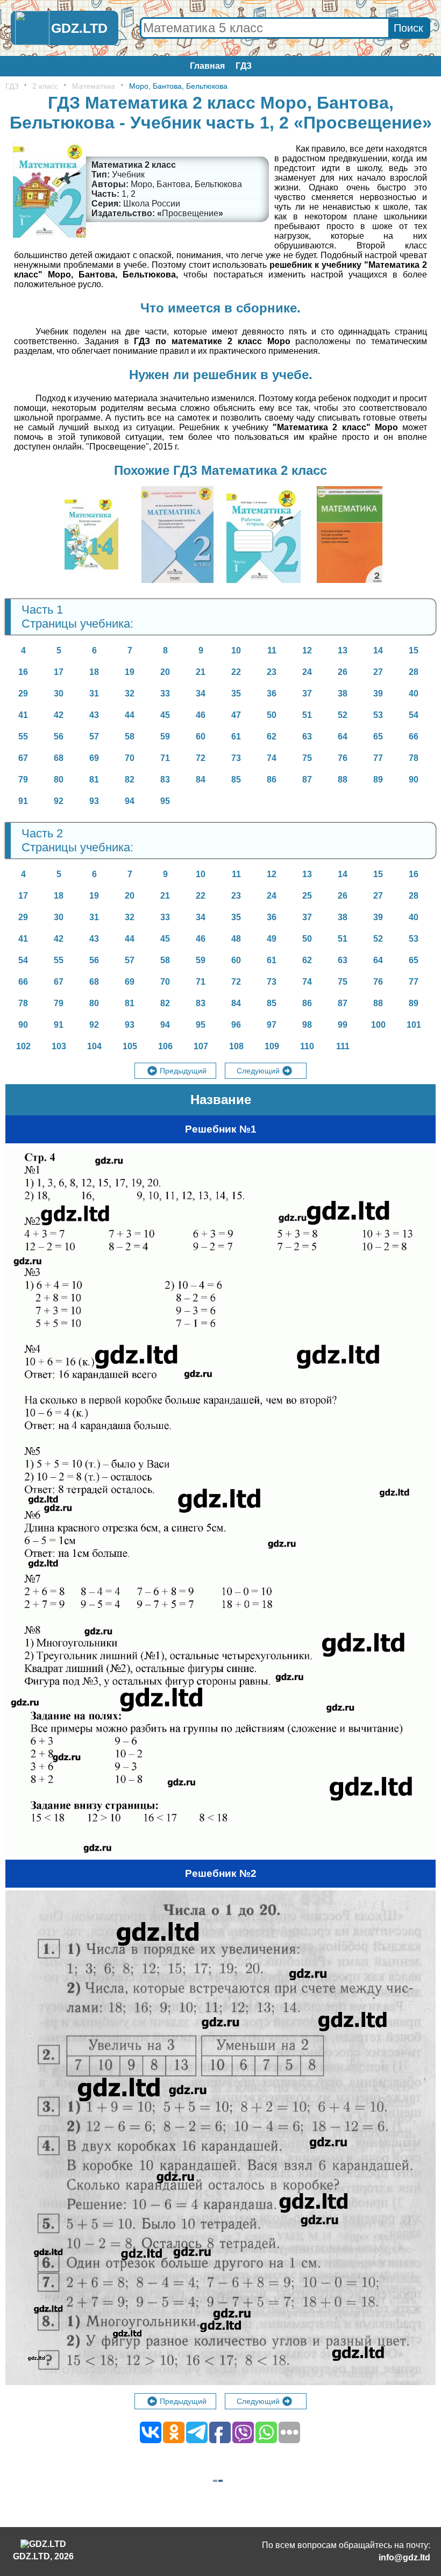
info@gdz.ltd (404, 2557)
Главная (207, 66)
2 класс (45, 86)
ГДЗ (244, 66)
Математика (94, 86)
